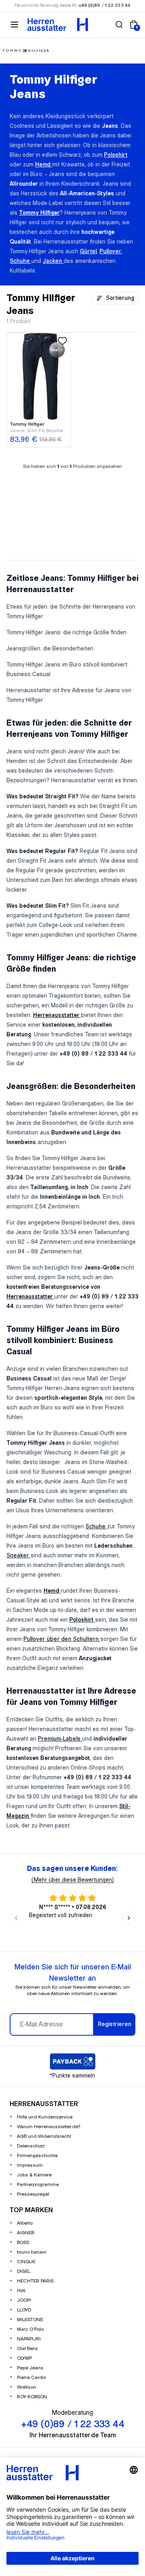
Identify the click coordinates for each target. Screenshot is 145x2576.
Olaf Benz (27, 2349)
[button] (119, 25)
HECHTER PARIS (35, 2281)
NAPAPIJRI (29, 2339)
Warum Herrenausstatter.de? (49, 2127)
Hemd (43, 165)
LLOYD (24, 2310)
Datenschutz (31, 2146)
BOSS (23, 2243)
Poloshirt (116, 155)
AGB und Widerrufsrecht (44, 2136)
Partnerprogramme (38, 2185)
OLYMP (24, 2358)
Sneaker (19, 1556)
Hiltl (21, 2291)
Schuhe (21, 261)
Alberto (25, 2223)
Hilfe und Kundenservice (45, 2117)
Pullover (110, 252)
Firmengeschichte (37, 2156)
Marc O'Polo (30, 2329)
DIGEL (24, 2271)
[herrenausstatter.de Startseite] (58, 25)
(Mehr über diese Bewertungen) (73, 1880)
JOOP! (24, 2300)
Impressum (30, 2165)
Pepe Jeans (30, 2368)
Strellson (27, 2387)
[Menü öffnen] (14, 25)
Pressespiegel (33, 2194)
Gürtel (88, 252)
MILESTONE (30, 2320)
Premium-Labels (60, 1739)
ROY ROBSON (32, 2397)
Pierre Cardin (32, 2378)
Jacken (53, 261)
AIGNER (26, 2233)
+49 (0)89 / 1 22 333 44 (105, 6)
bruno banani (32, 2252)
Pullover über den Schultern (62, 1639)
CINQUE (26, 2262)
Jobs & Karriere (34, 2175)
